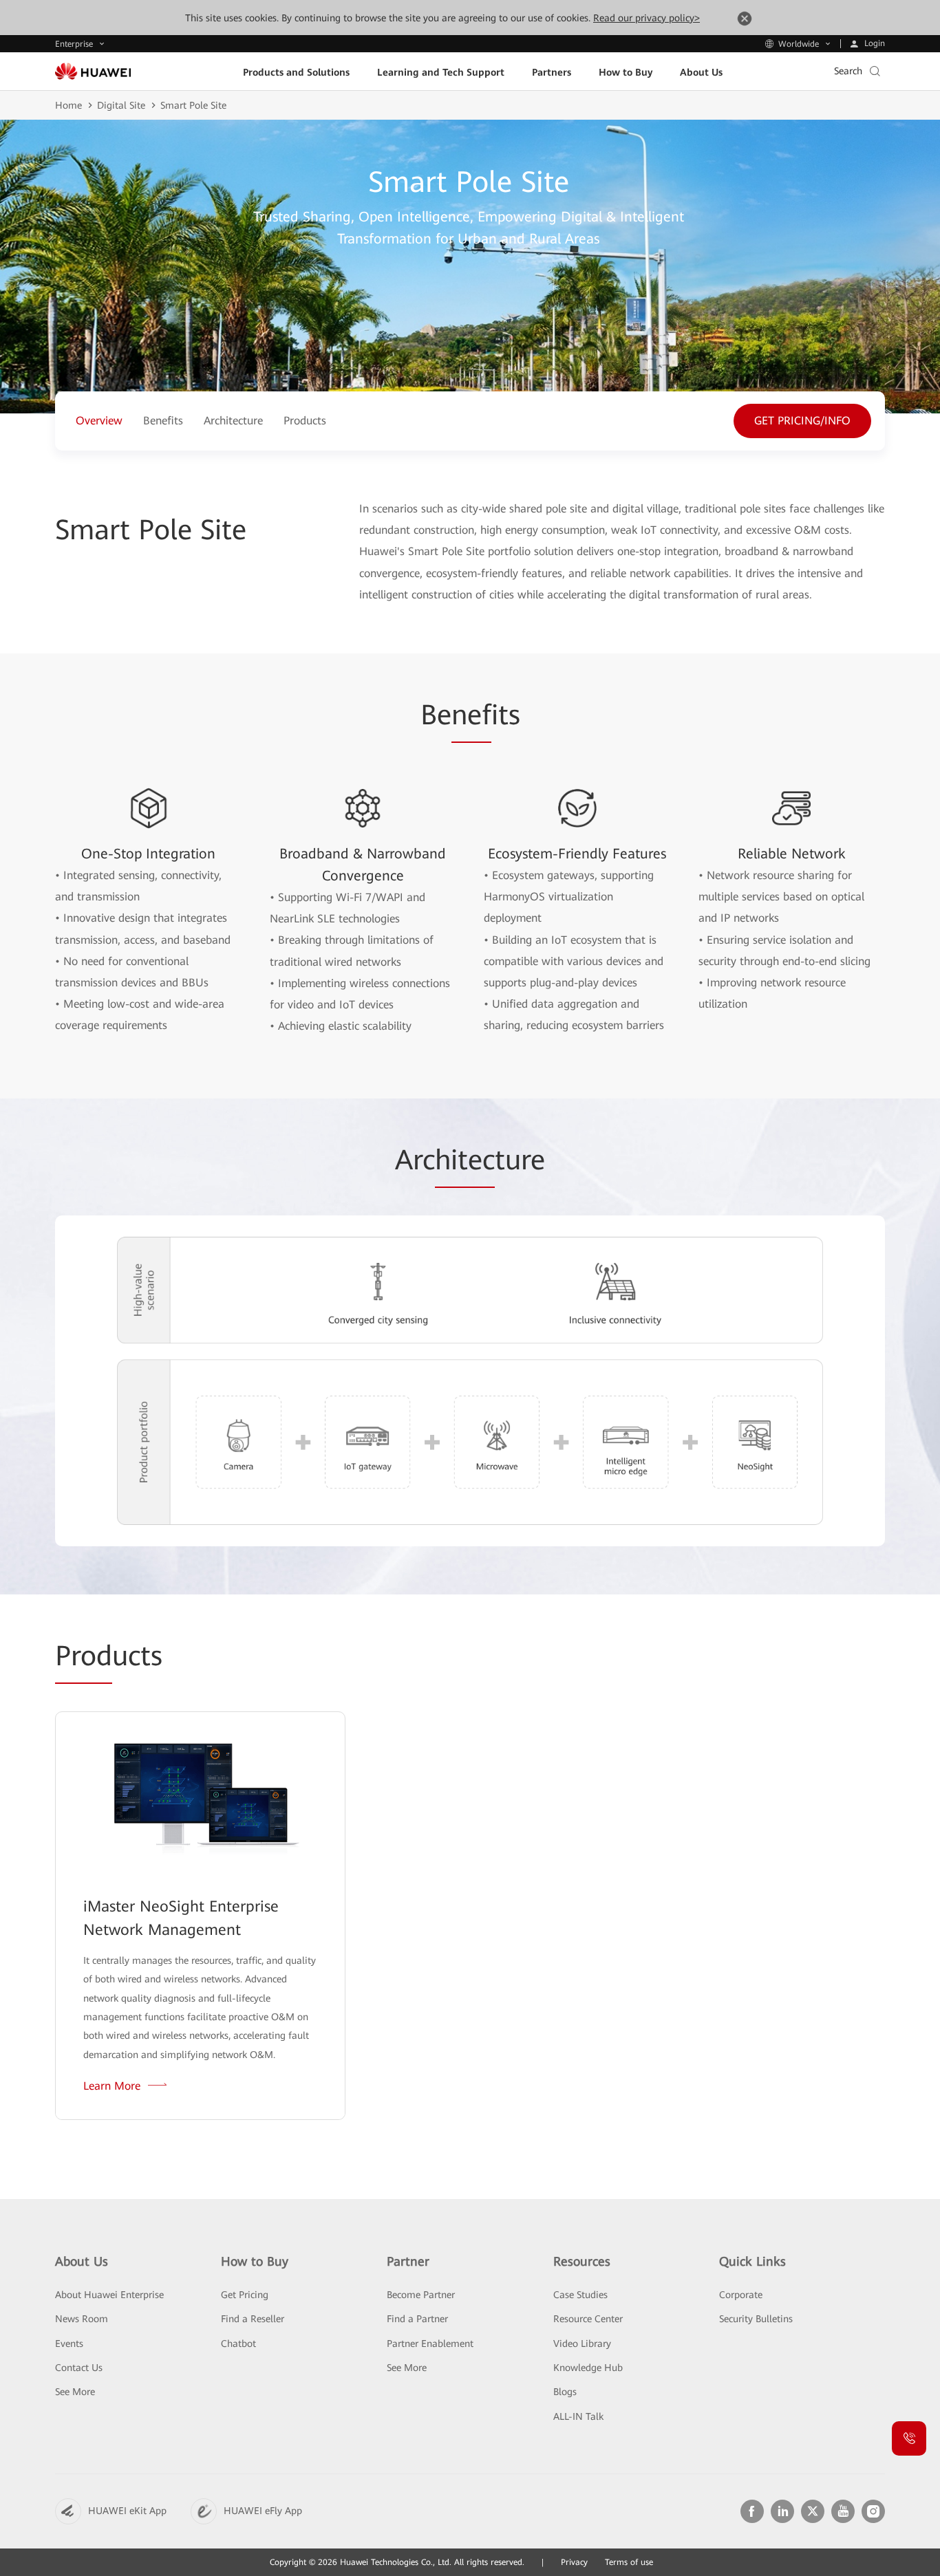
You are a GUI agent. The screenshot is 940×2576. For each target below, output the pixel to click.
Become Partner (421, 2295)
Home (68, 105)
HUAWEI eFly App (263, 2511)
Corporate (741, 2295)
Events (69, 2344)
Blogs (565, 2392)
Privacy (574, 2562)
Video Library (582, 2344)
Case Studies (580, 2295)
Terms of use (629, 2562)
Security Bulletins (756, 2319)
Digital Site (121, 105)
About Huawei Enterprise (109, 2295)
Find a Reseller (253, 2319)
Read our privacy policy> (647, 18)
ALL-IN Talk (578, 2416)
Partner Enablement (430, 2344)
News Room (82, 2319)
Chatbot (238, 2344)
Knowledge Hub (588, 2368)
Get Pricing (245, 2295)
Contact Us (79, 2368)
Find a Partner (417, 2319)
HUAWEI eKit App (127, 2511)
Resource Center (588, 2319)
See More (75, 2392)
